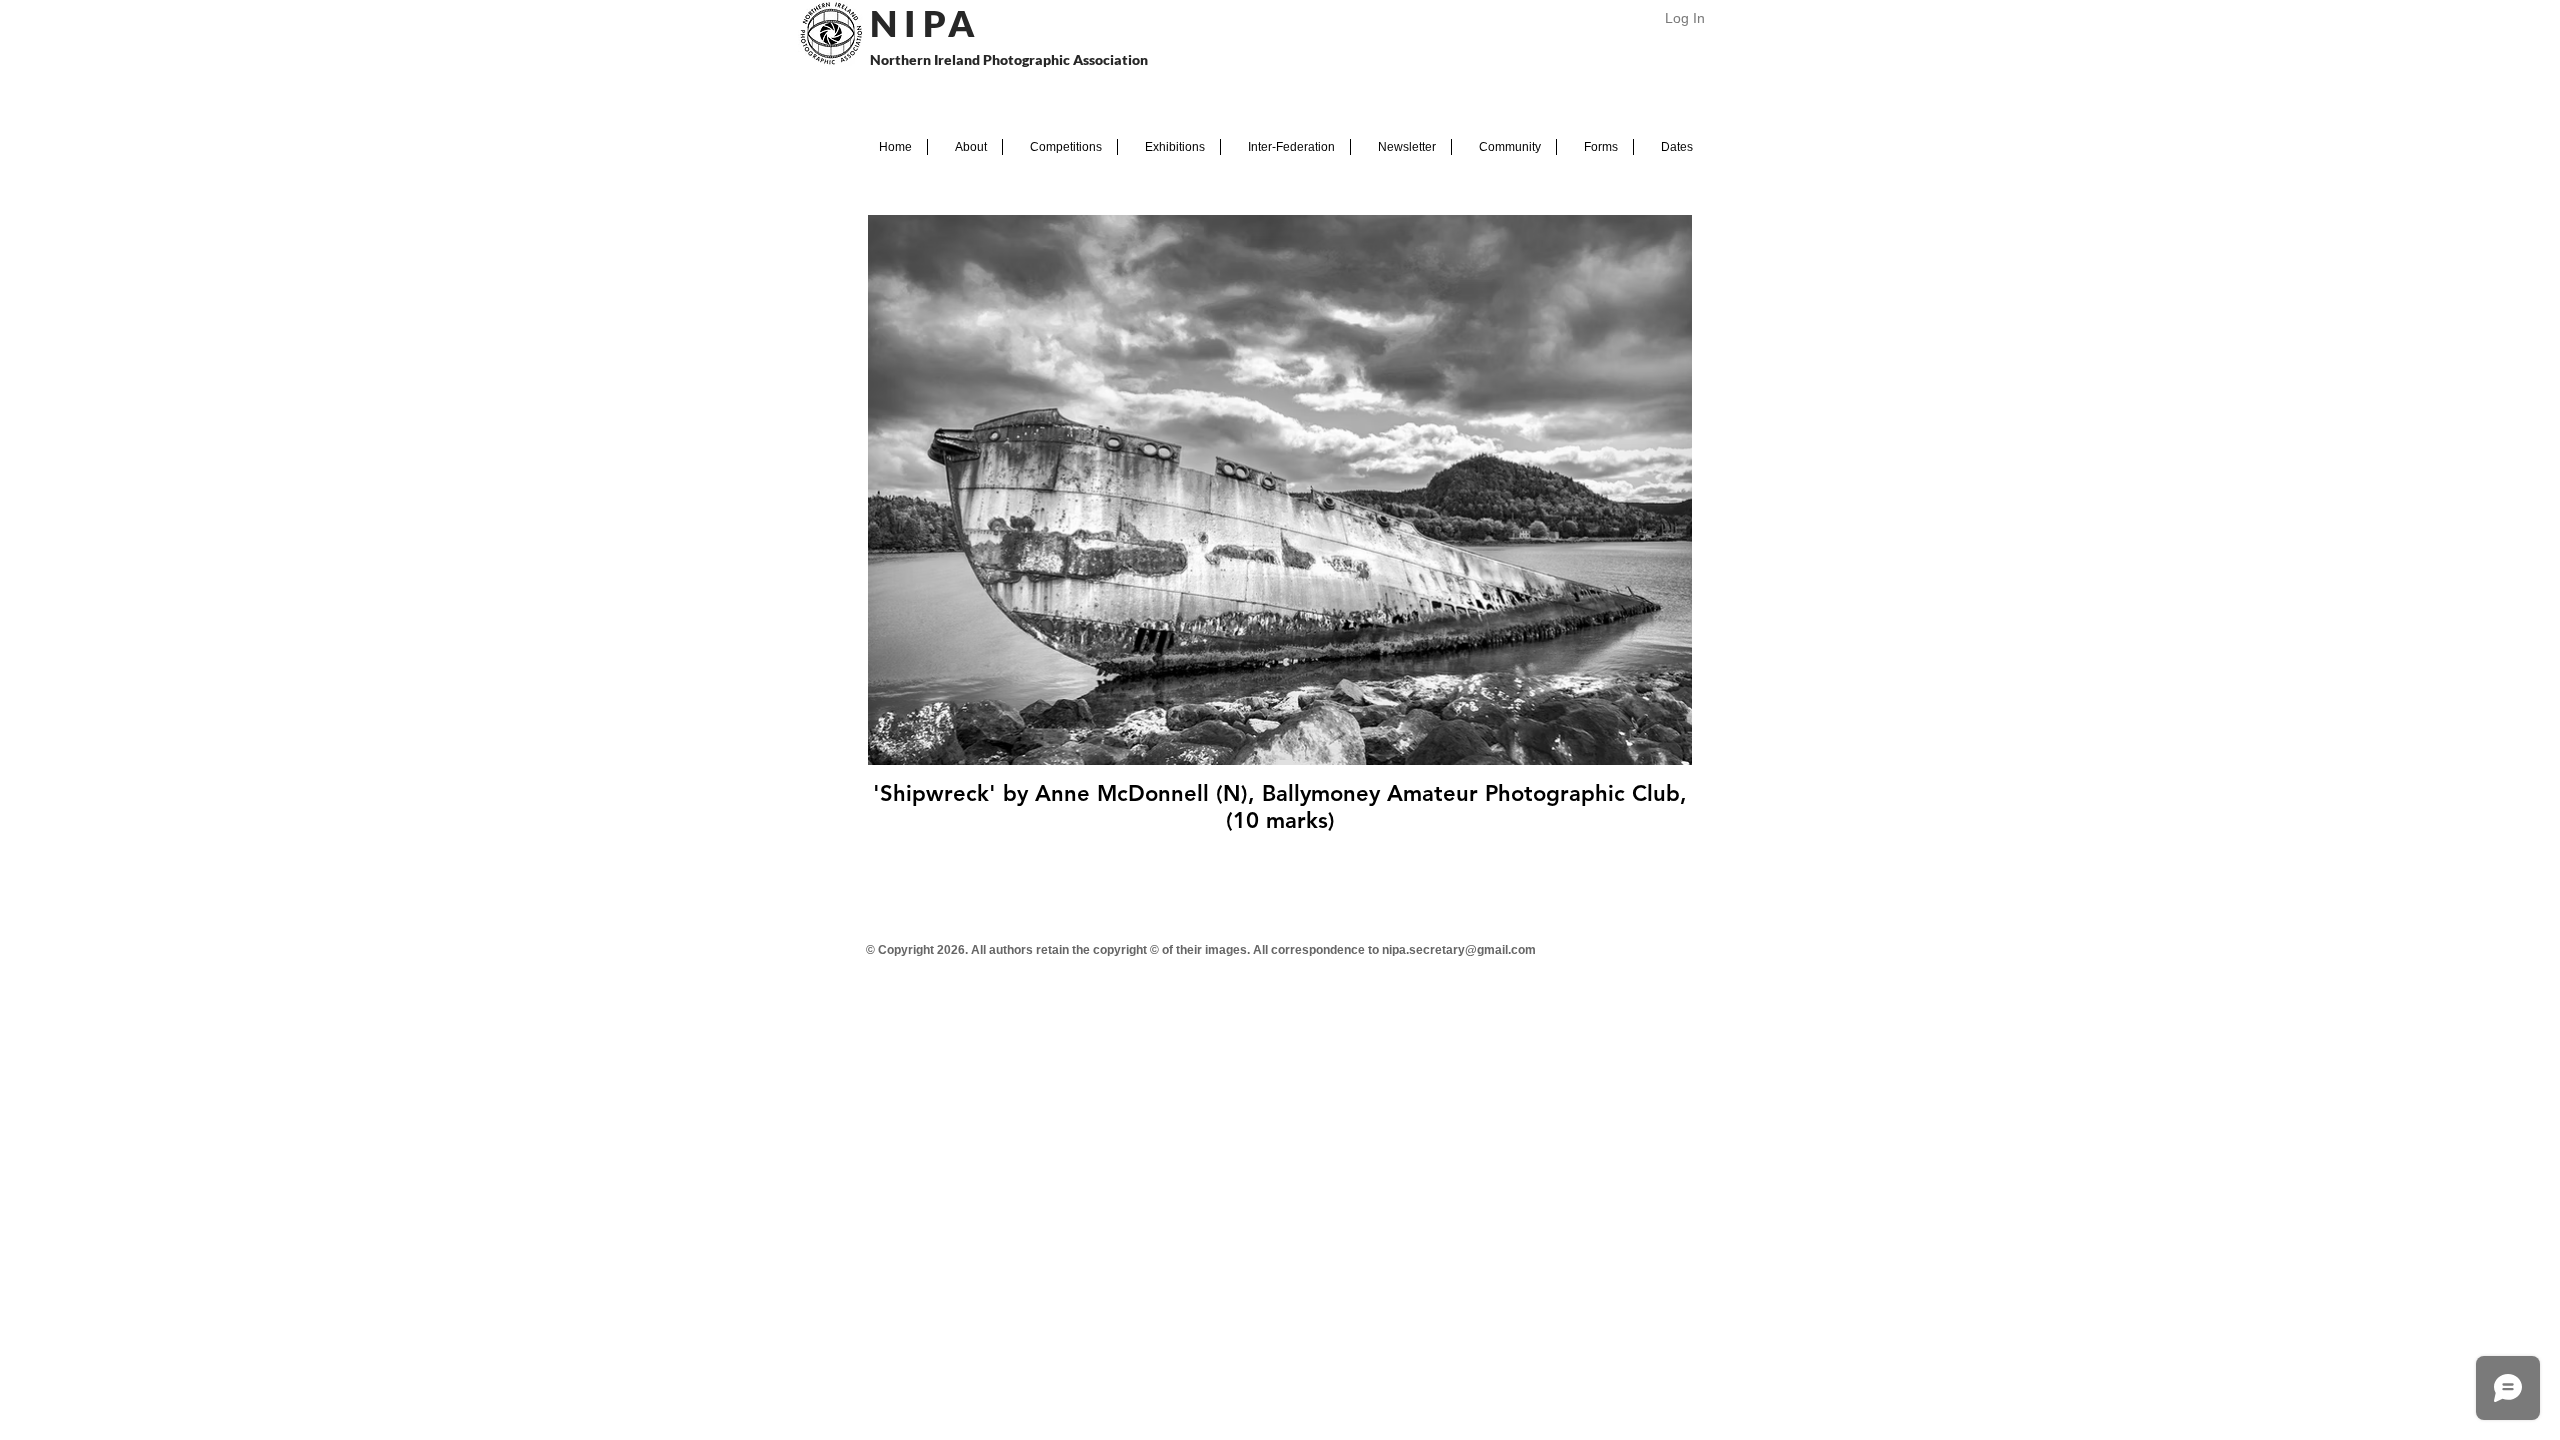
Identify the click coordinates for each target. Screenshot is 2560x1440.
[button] (965, 147)
